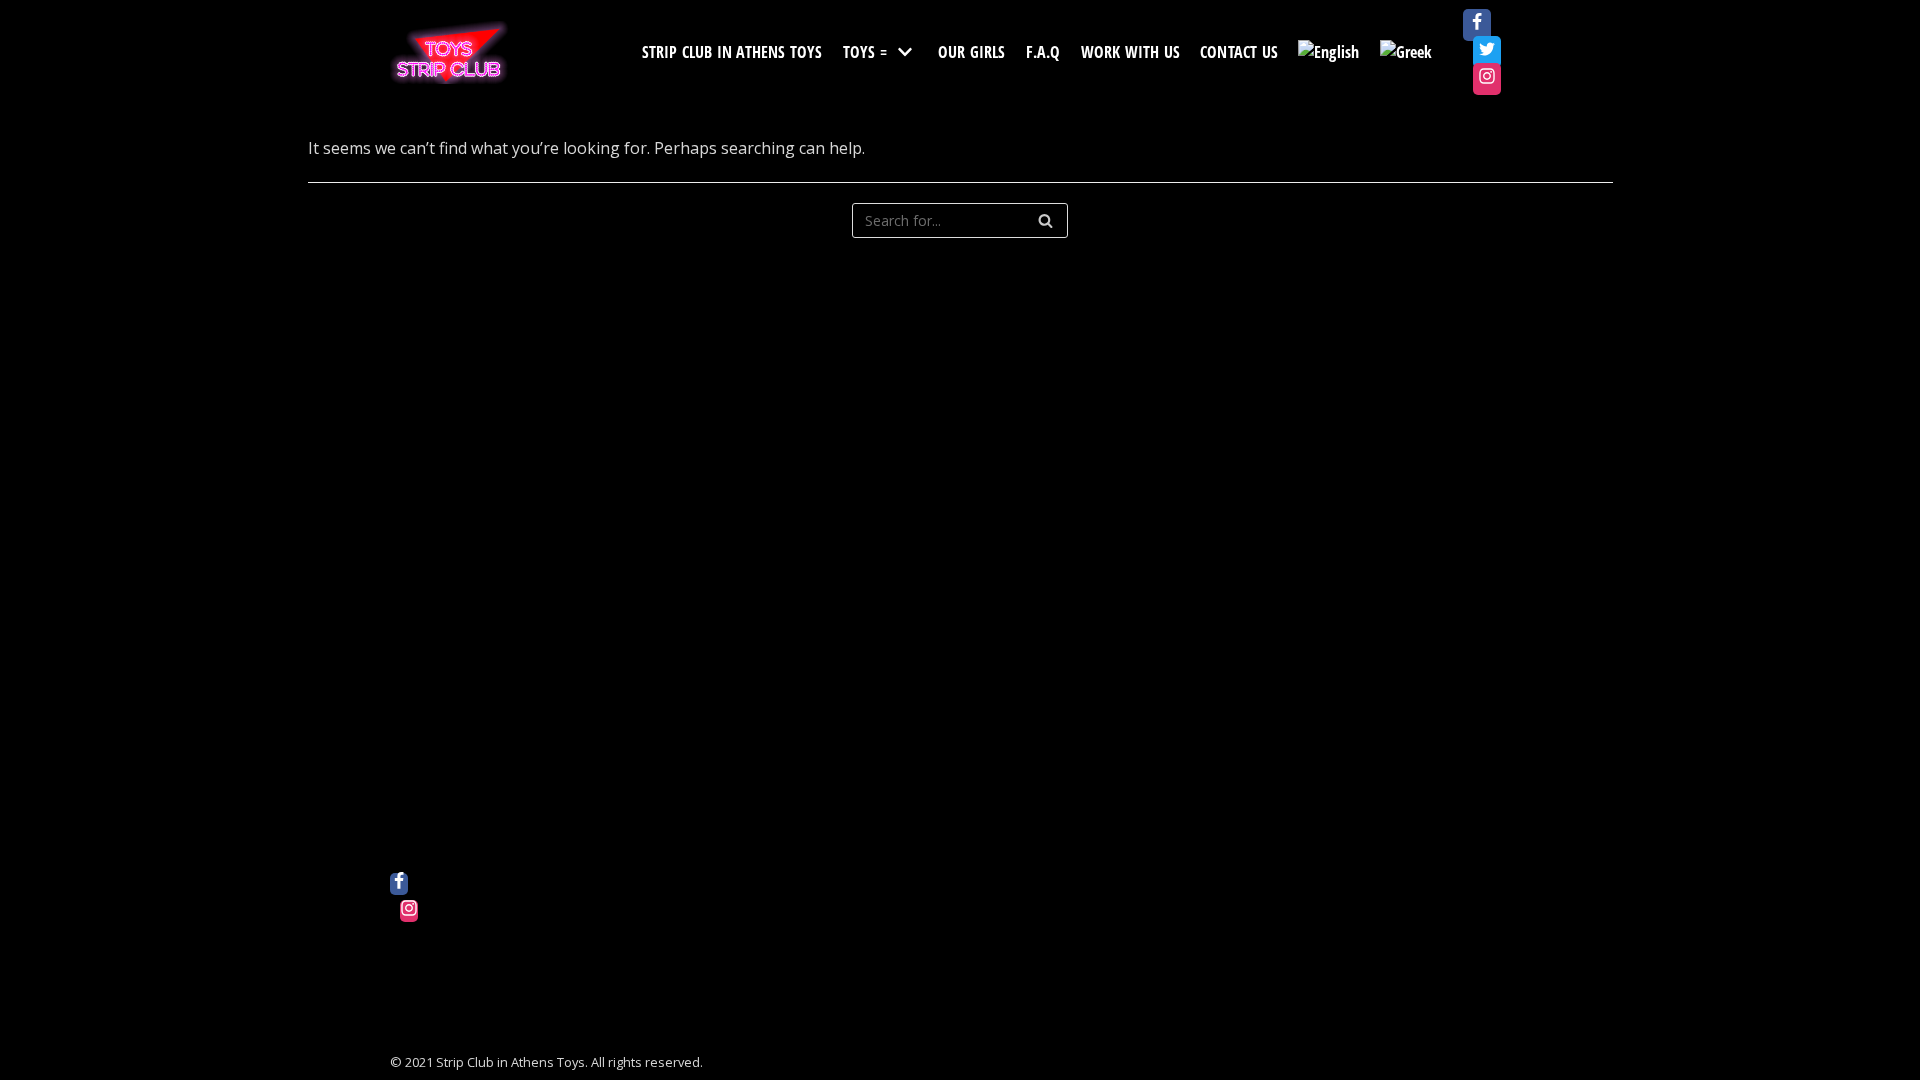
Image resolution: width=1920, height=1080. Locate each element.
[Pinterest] (409, 965)
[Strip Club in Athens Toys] (450, 52)
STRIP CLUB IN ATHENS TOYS (732, 52)
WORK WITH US (1130, 52)
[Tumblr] (409, 1019)
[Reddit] (409, 938)
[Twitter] (1487, 52)
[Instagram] (1487, 79)
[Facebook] (1477, 25)
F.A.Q (1043, 52)
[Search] (1045, 220)
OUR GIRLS (972, 52)
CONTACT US (1239, 52)
